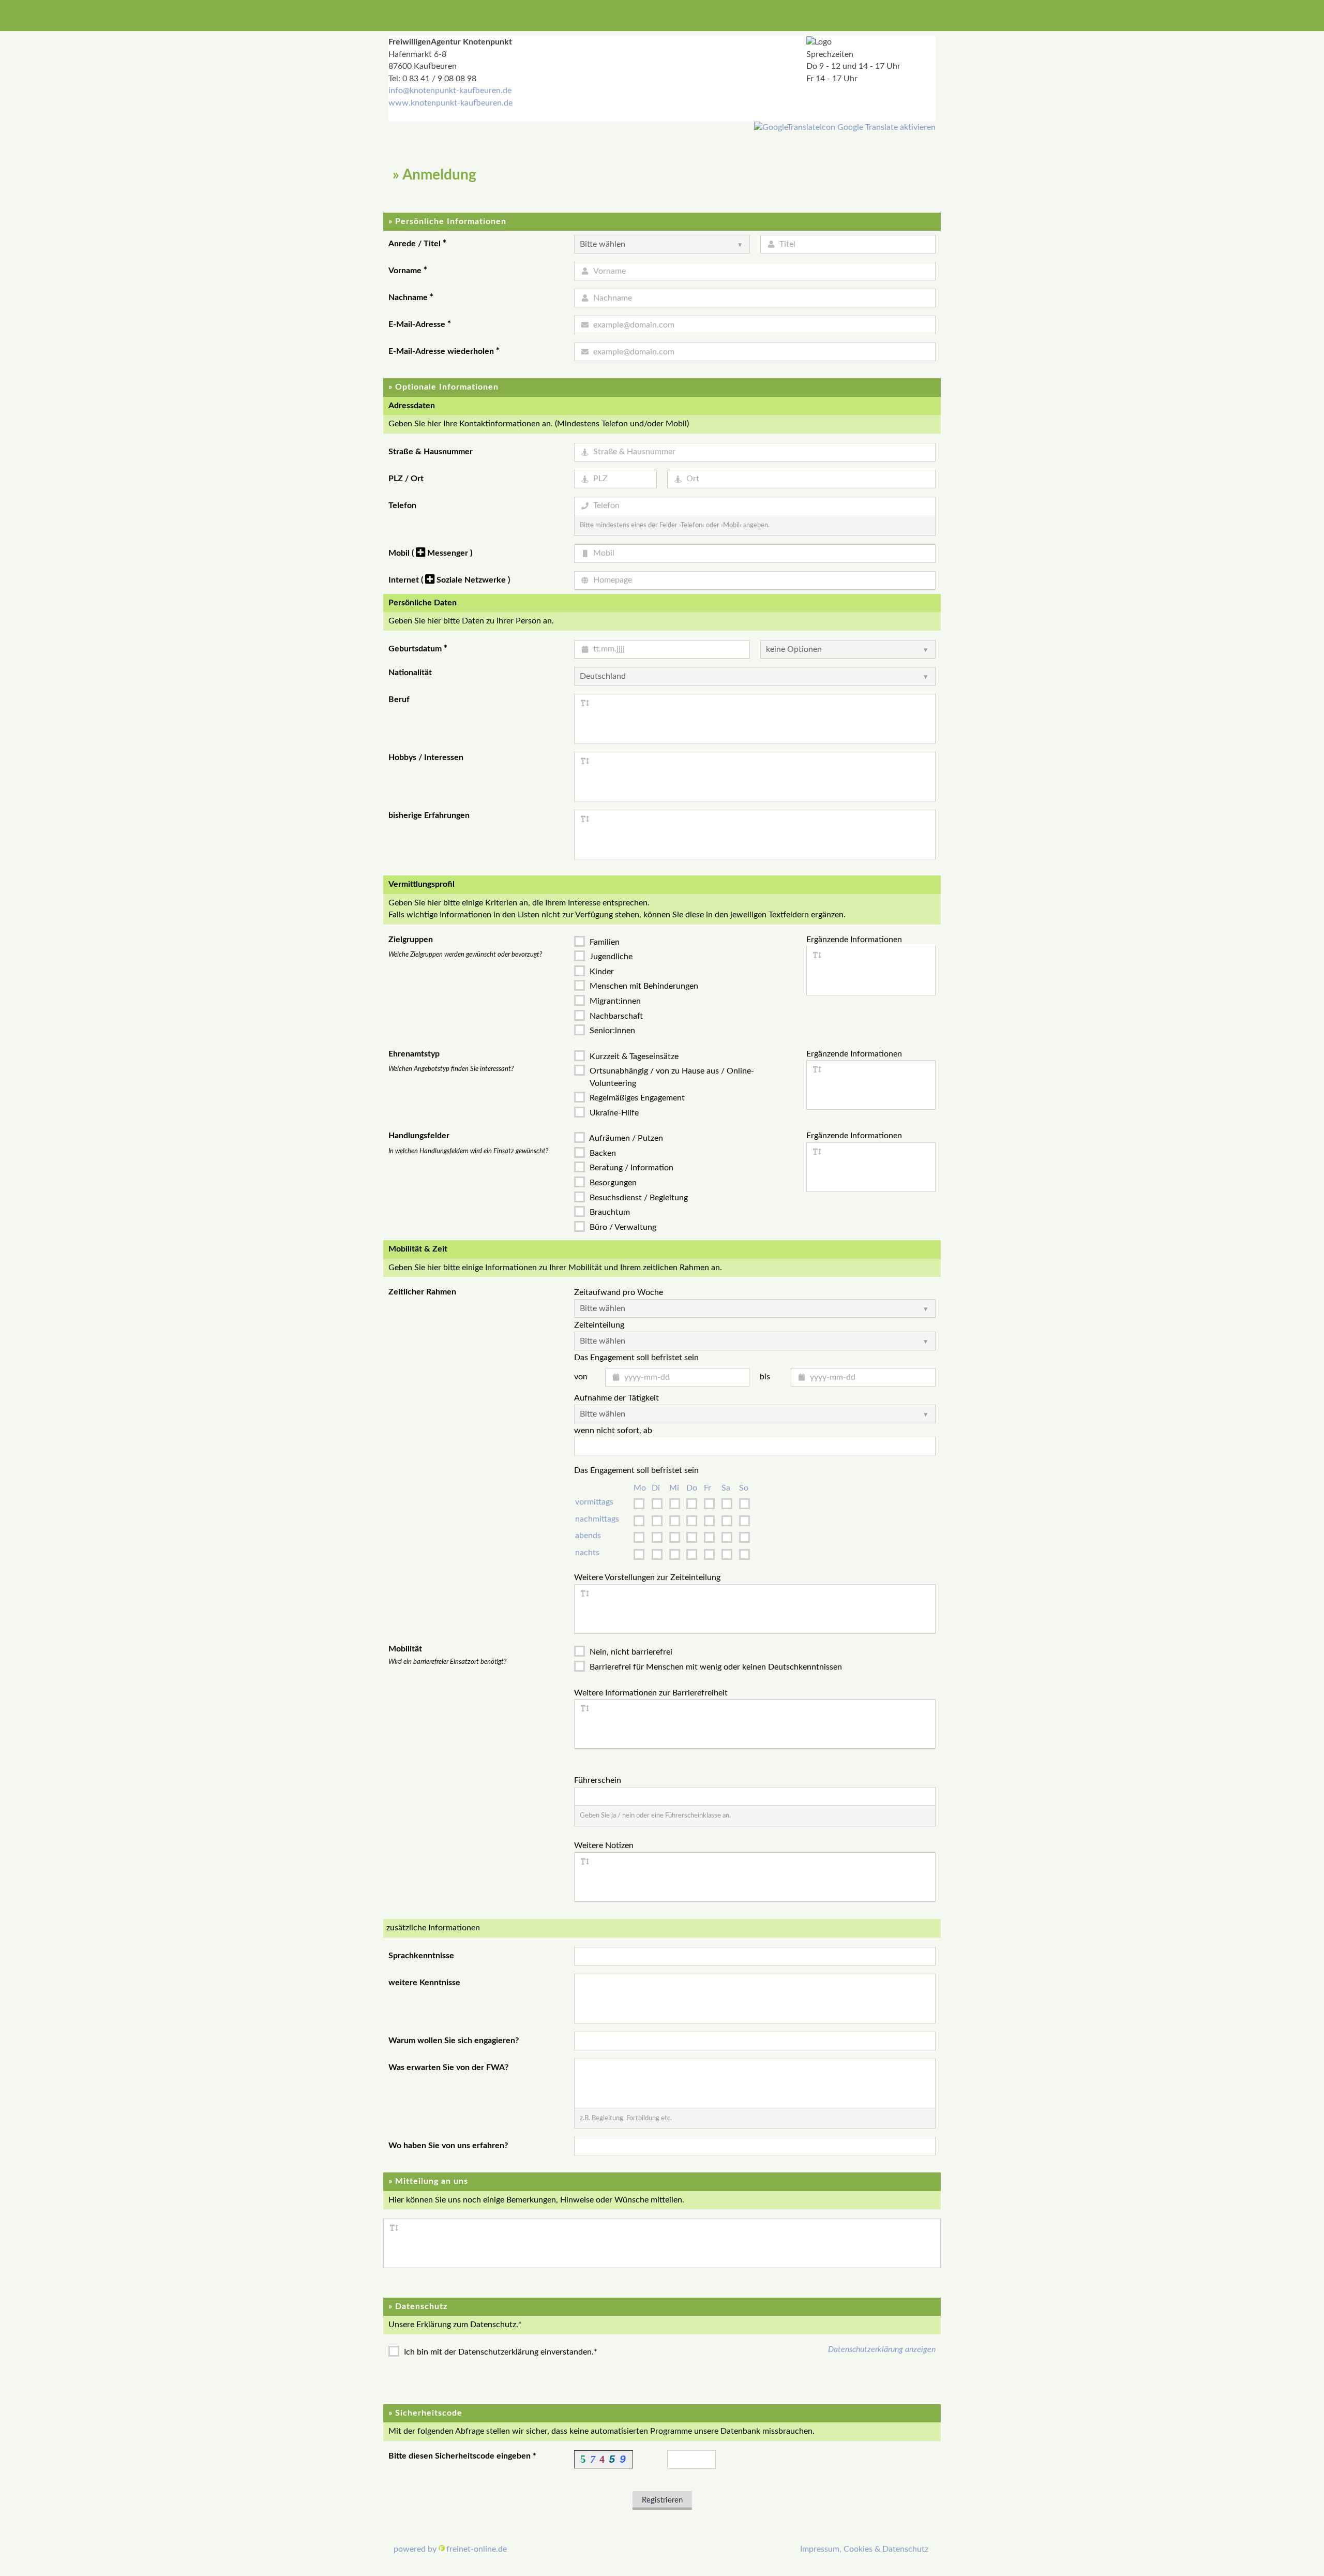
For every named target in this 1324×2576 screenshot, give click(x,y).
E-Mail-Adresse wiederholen (444, 351)
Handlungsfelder (419, 1136)
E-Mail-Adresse (420, 324)
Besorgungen (612, 1183)
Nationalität (410, 673)
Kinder (601, 972)
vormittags (594, 1502)
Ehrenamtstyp (414, 1054)
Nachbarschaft (615, 1016)
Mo (640, 1488)
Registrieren (662, 2500)
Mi (674, 1488)
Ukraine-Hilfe (613, 1113)
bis (765, 1377)
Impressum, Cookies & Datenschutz (864, 2549)
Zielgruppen (411, 940)
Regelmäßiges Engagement (636, 1098)
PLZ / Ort (406, 479)
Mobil (430, 553)
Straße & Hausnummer (431, 452)
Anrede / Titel (417, 244)
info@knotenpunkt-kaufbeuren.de (450, 91)
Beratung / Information (630, 1168)
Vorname (408, 271)
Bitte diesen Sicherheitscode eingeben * (462, 2456)
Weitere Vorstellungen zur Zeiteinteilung (647, 1577)
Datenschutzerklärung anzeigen (882, 2349)
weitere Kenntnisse (424, 1983)
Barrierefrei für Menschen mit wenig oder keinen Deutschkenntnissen (715, 1667)
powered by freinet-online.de (450, 2549)
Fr (708, 1488)
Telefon (402, 505)
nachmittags (597, 1519)
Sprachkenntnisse (421, 1956)
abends (588, 1536)
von (581, 1377)
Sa (726, 1488)
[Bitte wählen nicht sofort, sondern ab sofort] (755, 1414)
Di (656, 1488)
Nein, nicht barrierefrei (630, 1652)
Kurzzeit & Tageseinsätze (633, 1056)
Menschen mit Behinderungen (643, 986)
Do (692, 1488)
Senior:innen (611, 1031)
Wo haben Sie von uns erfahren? (448, 2146)
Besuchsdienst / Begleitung (638, 1198)
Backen (602, 1153)
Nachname (411, 297)
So (744, 1488)
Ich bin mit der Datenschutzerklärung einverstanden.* (500, 2352)
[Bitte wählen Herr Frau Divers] (662, 244)
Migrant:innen (614, 1001)
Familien (604, 942)
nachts (587, 1553)
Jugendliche (610, 957)
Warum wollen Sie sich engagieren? (454, 2041)
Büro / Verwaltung (622, 1227)
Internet (449, 580)
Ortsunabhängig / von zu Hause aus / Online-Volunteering (671, 1077)
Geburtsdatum (418, 649)
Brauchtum (609, 1212)
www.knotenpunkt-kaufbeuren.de (450, 103)
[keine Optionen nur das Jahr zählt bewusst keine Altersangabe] (848, 649)
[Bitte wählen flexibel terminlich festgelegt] (755, 1341)
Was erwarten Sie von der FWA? (448, 2067)
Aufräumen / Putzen (625, 1138)
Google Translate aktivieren (885, 127)
